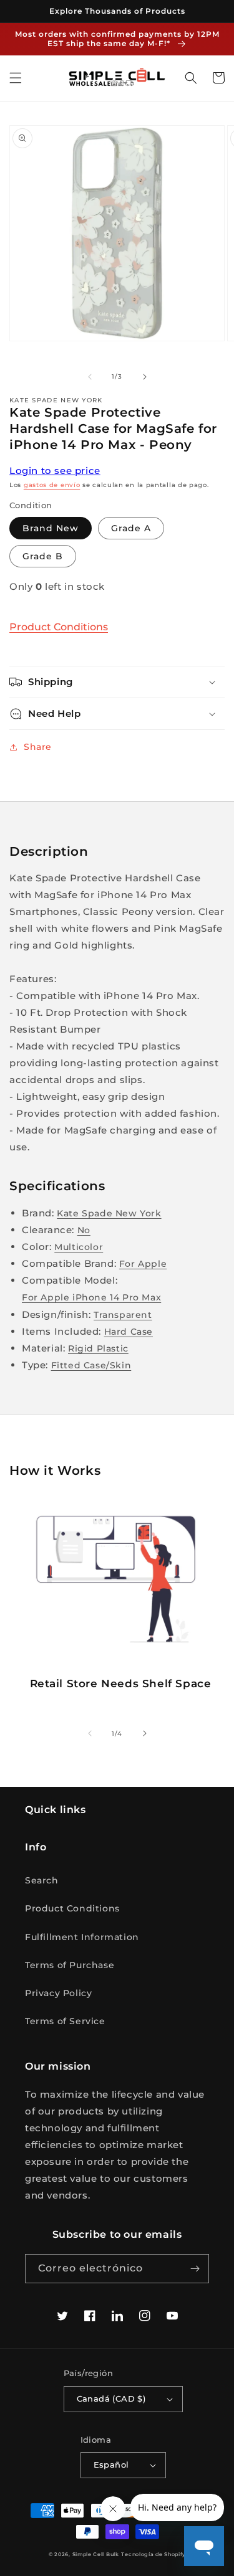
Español (111, 2465)
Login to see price (55, 471)
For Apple (143, 1264)
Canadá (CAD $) (111, 2398)
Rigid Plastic (98, 1348)
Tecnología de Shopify (153, 2554)
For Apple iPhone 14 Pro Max (91, 1297)
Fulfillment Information (82, 1937)
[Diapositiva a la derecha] (145, 377)
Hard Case (129, 1332)
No (84, 1230)
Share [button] (38, 747)
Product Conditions (59, 627)
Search (42, 1880)
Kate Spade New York (109, 1213)
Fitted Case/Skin (91, 1365)
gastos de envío (52, 485)
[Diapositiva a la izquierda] (90, 377)
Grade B (43, 556)
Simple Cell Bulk (96, 2554)
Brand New (51, 528)
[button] (16, 78)
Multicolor (79, 1247)
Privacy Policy (58, 1993)
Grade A (131, 528)
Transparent (123, 1315)
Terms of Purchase (70, 1965)
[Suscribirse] (195, 2269)
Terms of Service (65, 2021)
